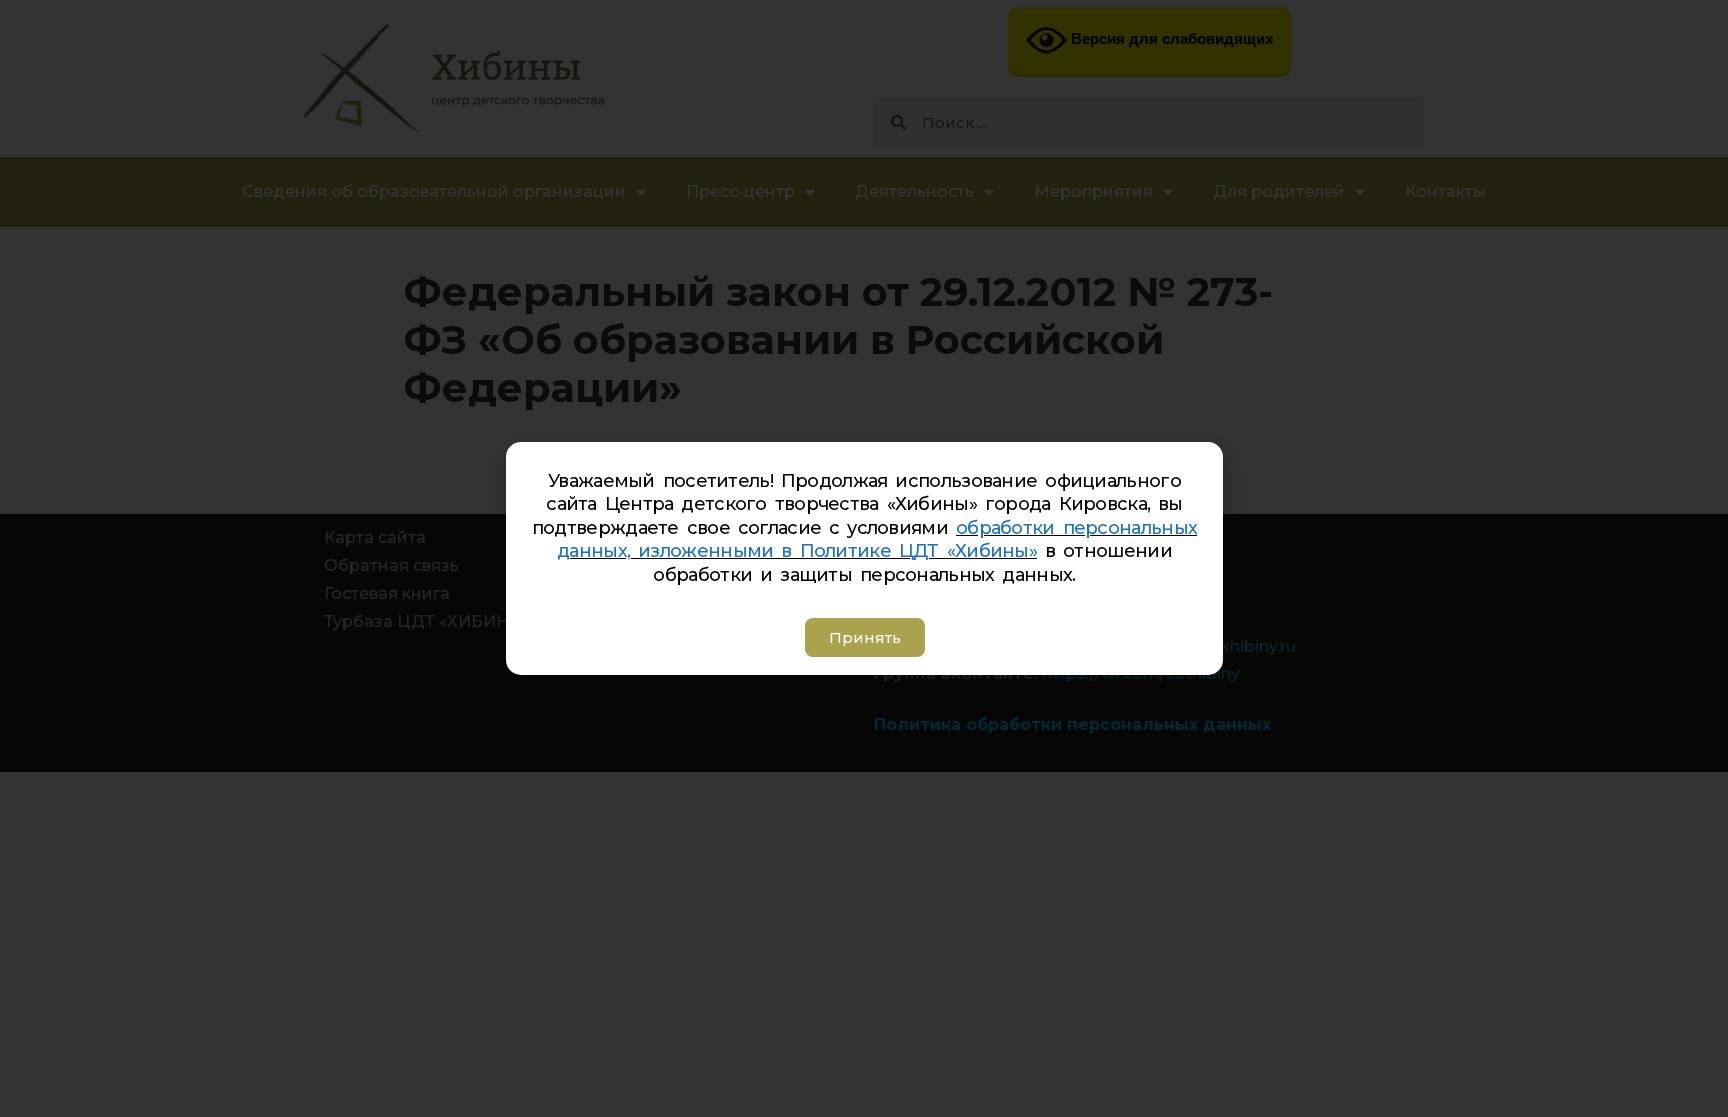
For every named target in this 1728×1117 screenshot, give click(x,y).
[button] (864, 637)
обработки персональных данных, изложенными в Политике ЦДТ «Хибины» (877, 539)
